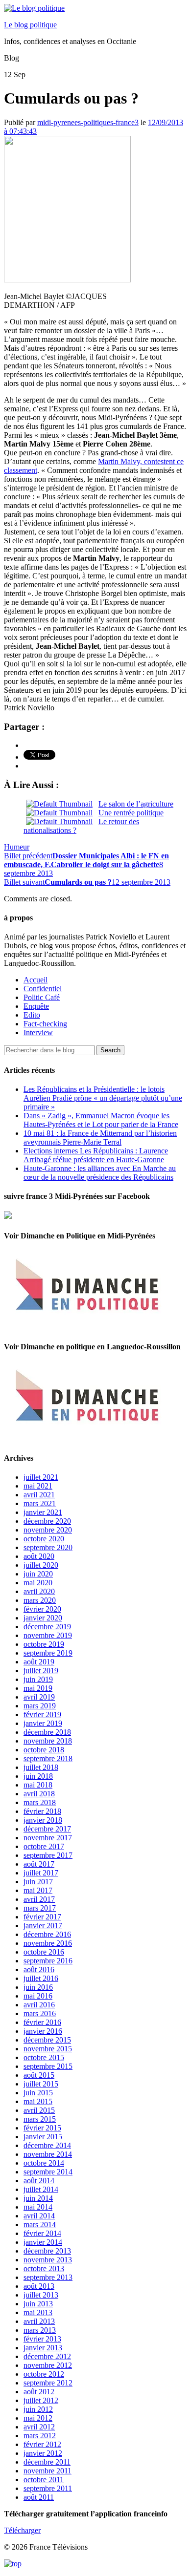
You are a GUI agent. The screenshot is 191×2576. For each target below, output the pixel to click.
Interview (38, 1033)
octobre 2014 (44, 2163)
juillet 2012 (41, 2400)
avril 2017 (39, 1899)
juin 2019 (38, 1679)
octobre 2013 (44, 2268)
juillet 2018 (41, 1767)
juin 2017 (38, 1882)
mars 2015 (40, 2119)
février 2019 (42, 1714)
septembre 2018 (48, 1758)
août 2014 (39, 2181)
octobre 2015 (44, 2057)
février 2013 (42, 2339)
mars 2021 (40, 1503)
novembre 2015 (48, 2049)
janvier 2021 (43, 1512)
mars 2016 (40, 2013)
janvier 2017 (43, 1926)
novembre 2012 (48, 2365)
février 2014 (42, 2233)
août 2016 (39, 1969)
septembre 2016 (48, 1961)
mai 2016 (38, 1996)
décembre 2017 (47, 1829)
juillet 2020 (41, 1565)
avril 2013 (39, 2321)
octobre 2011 (44, 2480)
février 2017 (42, 1917)
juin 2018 (38, 1776)
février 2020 (42, 1609)
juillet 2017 (41, 1873)
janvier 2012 (43, 2453)
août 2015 (39, 2075)
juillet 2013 (41, 2295)
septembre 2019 (48, 1653)
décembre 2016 (47, 1934)
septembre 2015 (48, 2066)
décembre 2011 (47, 2462)
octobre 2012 (44, 2374)
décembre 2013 (47, 2251)
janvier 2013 (43, 2348)
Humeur (17, 847)
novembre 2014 (48, 2154)
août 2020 (39, 1556)
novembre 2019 (48, 1635)
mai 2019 (38, 1688)
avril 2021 (39, 1495)
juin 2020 (38, 1574)
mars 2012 (40, 2436)
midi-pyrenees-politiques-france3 (88, 122)
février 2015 (42, 2128)
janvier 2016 (43, 2031)
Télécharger (22, 2530)
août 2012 (39, 2392)
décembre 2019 (47, 1627)
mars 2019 (40, 1706)
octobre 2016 (44, 1952)
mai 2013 (38, 2312)
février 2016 (42, 2022)
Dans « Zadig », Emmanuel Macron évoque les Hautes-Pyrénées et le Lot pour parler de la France (101, 1120)
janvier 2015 (43, 2137)
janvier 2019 (43, 1723)
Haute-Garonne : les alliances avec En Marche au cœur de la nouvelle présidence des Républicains (100, 1173)
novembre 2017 (48, 1838)
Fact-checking (45, 1024)
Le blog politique (30, 25)
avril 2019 (39, 1697)
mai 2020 (38, 1583)
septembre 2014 (48, 2172)
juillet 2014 (41, 2189)
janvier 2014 (43, 2242)
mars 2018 (40, 1802)
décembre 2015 (47, 2040)
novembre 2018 (48, 1741)
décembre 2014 (47, 2145)
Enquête (36, 1006)
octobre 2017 (44, 1846)
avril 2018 (39, 1794)
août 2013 (39, 2286)
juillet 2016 (41, 1978)
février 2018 (42, 1811)
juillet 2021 (41, 1477)
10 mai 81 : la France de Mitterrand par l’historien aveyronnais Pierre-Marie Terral (100, 1138)
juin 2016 (38, 1987)
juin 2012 (38, 2409)
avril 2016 (39, 2005)
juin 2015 (38, 2093)
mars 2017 (40, 1908)
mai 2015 (38, 2101)
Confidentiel (43, 989)
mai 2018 (38, 1785)
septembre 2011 (48, 2488)
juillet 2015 (41, 2084)
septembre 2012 (48, 2383)
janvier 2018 (43, 1820)
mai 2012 (38, 2418)
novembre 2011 (48, 2471)
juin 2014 (38, 2198)
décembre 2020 (47, 1521)
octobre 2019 (44, 1644)
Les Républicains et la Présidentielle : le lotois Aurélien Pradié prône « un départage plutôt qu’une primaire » (103, 1098)
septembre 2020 (48, 1547)
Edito (32, 1015)
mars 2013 (40, 2330)
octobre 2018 (44, 1750)
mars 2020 (40, 1600)
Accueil (36, 980)
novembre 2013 (48, 2260)
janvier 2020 (43, 1618)
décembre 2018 (47, 1732)
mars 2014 (40, 2225)
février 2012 (42, 2444)
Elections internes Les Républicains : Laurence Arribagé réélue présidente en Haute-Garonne (96, 1155)
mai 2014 (38, 2207)
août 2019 (39, 1662)
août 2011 (39, 2497)
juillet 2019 (41, 1671)
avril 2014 (39, 2216)
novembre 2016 (48, 1943)
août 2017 (39, 1864)
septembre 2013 (48, 2277)
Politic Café (42, 997)
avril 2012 (39, 2427)
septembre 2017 (48, 1855)
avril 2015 (39, 2110)
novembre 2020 (48, 1530)
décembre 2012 (47, 2356)
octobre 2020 (44, 1539)
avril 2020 (39, 1591)
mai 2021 (38, 1486)
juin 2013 (38, 2304)
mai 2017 (38, 1890)
